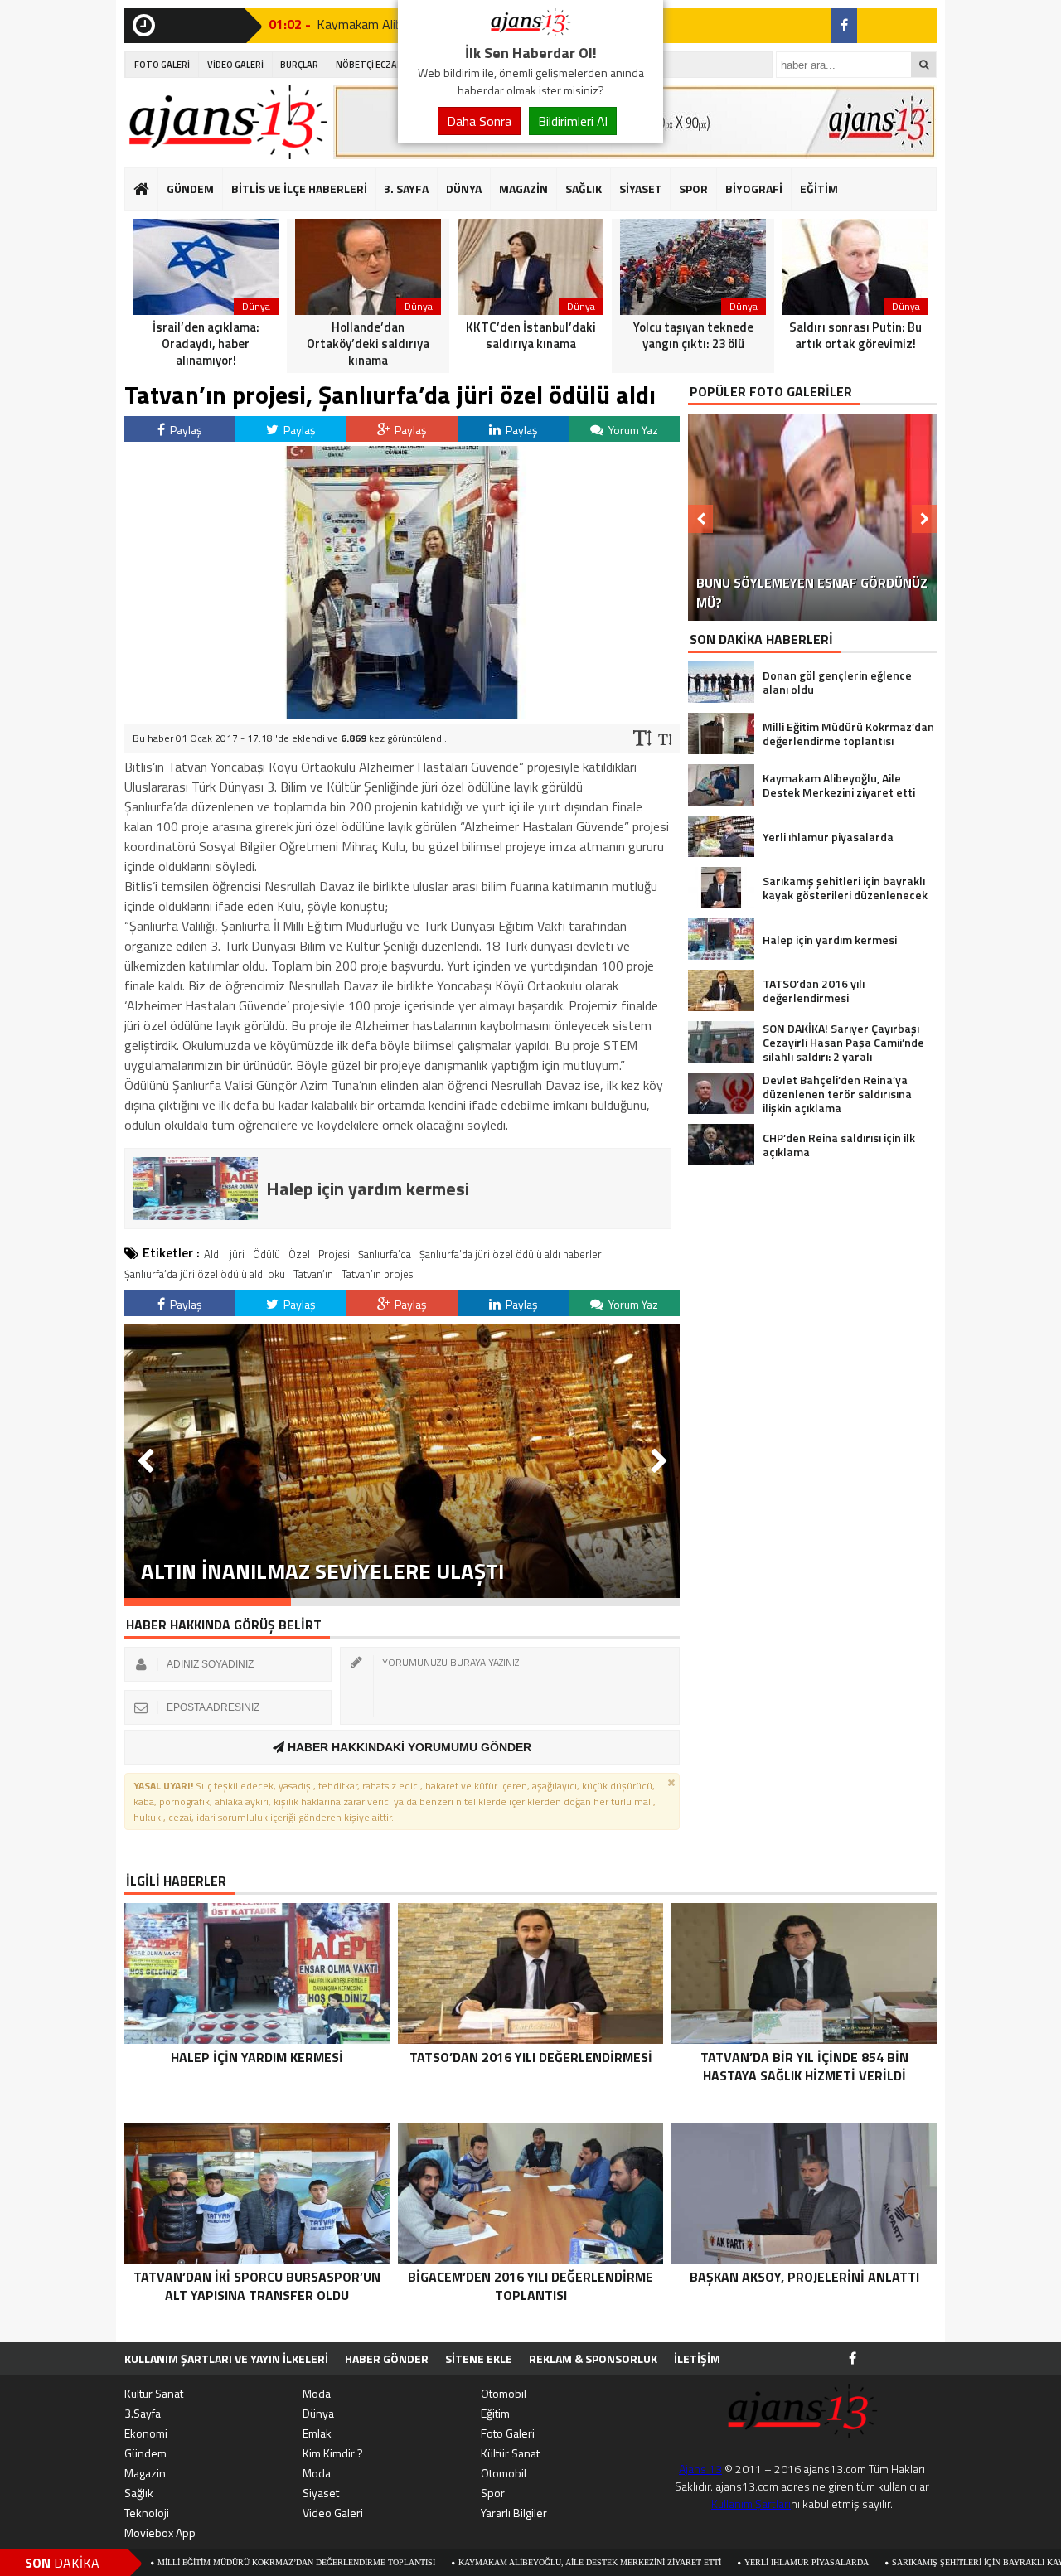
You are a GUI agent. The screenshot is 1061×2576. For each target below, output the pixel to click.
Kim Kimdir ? (333, 2453)
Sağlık (139, 2493)
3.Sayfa (143, 2413)
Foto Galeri (508, 2433)
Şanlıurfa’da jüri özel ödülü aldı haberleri (512, 1254)
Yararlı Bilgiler (514, 2513)
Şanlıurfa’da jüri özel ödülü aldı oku (205, 1274)
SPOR (693, 189)
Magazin (145, 2473)
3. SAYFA (406, 189)
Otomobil (504, 2393)
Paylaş (185, 430)
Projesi (334, 1254)
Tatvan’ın (313, 1274)
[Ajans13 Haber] (530, 31)
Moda (317, 2393)
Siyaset (321, 2493)
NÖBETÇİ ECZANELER (380, 65)
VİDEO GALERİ (235, 65)
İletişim (697, 2358)
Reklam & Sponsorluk (593, 2358)
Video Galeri (333, 2513)
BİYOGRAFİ (754, 189)
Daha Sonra (479, 121)
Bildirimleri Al (573, 121)
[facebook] (844, 26)
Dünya (318, 2413)
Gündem (145, 2453)
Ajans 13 (700, 2469)
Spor (493, 2493)
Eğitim (495, 2413)
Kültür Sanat (154, 2393)
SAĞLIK (584, 189)
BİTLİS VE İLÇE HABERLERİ (299, 189)
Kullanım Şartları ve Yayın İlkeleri (226, 2358)
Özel (299, 1254)
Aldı (213, 1254)
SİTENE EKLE (479, 2358)
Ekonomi (146, 2433)
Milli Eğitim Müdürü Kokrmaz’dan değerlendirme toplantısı (190, 2562)
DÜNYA (464, 189)
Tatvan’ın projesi (378, 1274)
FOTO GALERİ (162, 65)
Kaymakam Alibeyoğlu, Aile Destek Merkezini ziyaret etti (484, 2562)
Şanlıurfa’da (385, 1254)
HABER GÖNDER (387, 2358)
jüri (237, 1254)
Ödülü (266, 1254)
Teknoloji (147, 2513)
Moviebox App (160, 2532)
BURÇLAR (299, 65)
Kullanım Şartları (751, 2503)
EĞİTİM (819, 189)
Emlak (317, 2433)
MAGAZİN (523, 189)
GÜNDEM (190, 189)
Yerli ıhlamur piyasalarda (700, 2562)
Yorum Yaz (632, 430)
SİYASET (641, 189)
